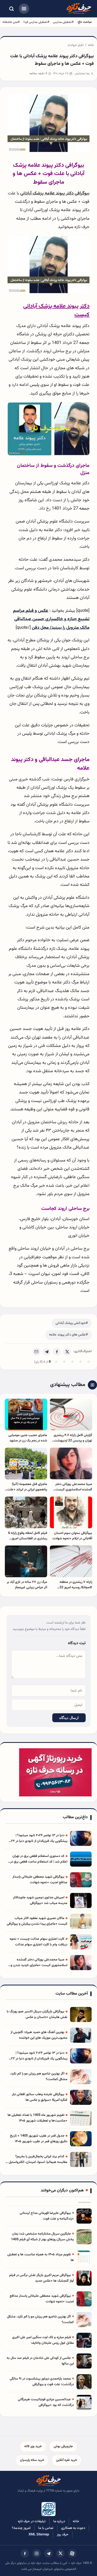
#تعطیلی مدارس (63, 22)
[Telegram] (47, 1352)
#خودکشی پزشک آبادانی (72, 1323)
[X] (67, 1352)
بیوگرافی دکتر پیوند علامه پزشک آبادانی (55, 193)
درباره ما (59, 2521)
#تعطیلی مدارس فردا (36, 22)
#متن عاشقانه (11, 22)
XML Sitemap (39, 2535)
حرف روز (63, 2535)
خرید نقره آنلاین (67, 2460)
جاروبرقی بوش (63, 2446)
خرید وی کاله (33, 2446)
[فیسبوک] (25, 2553)
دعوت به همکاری (73, 2528)
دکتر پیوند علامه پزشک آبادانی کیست (56, 310)
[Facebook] (57, 1352)
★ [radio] (56, 1362)
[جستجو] (11, 9)
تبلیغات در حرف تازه (32, 2521)
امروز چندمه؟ (21, 2528)
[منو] (24, 9)
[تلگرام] (48, 2553)
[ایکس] (60, 2553)
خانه (91, 45)
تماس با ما (46, 2528)
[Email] (36, 1352)
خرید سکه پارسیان (32, 2460)
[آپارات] (72, 2553)
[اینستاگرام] (37, 2553)
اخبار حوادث (76, 45)
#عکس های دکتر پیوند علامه (68, 1335)
